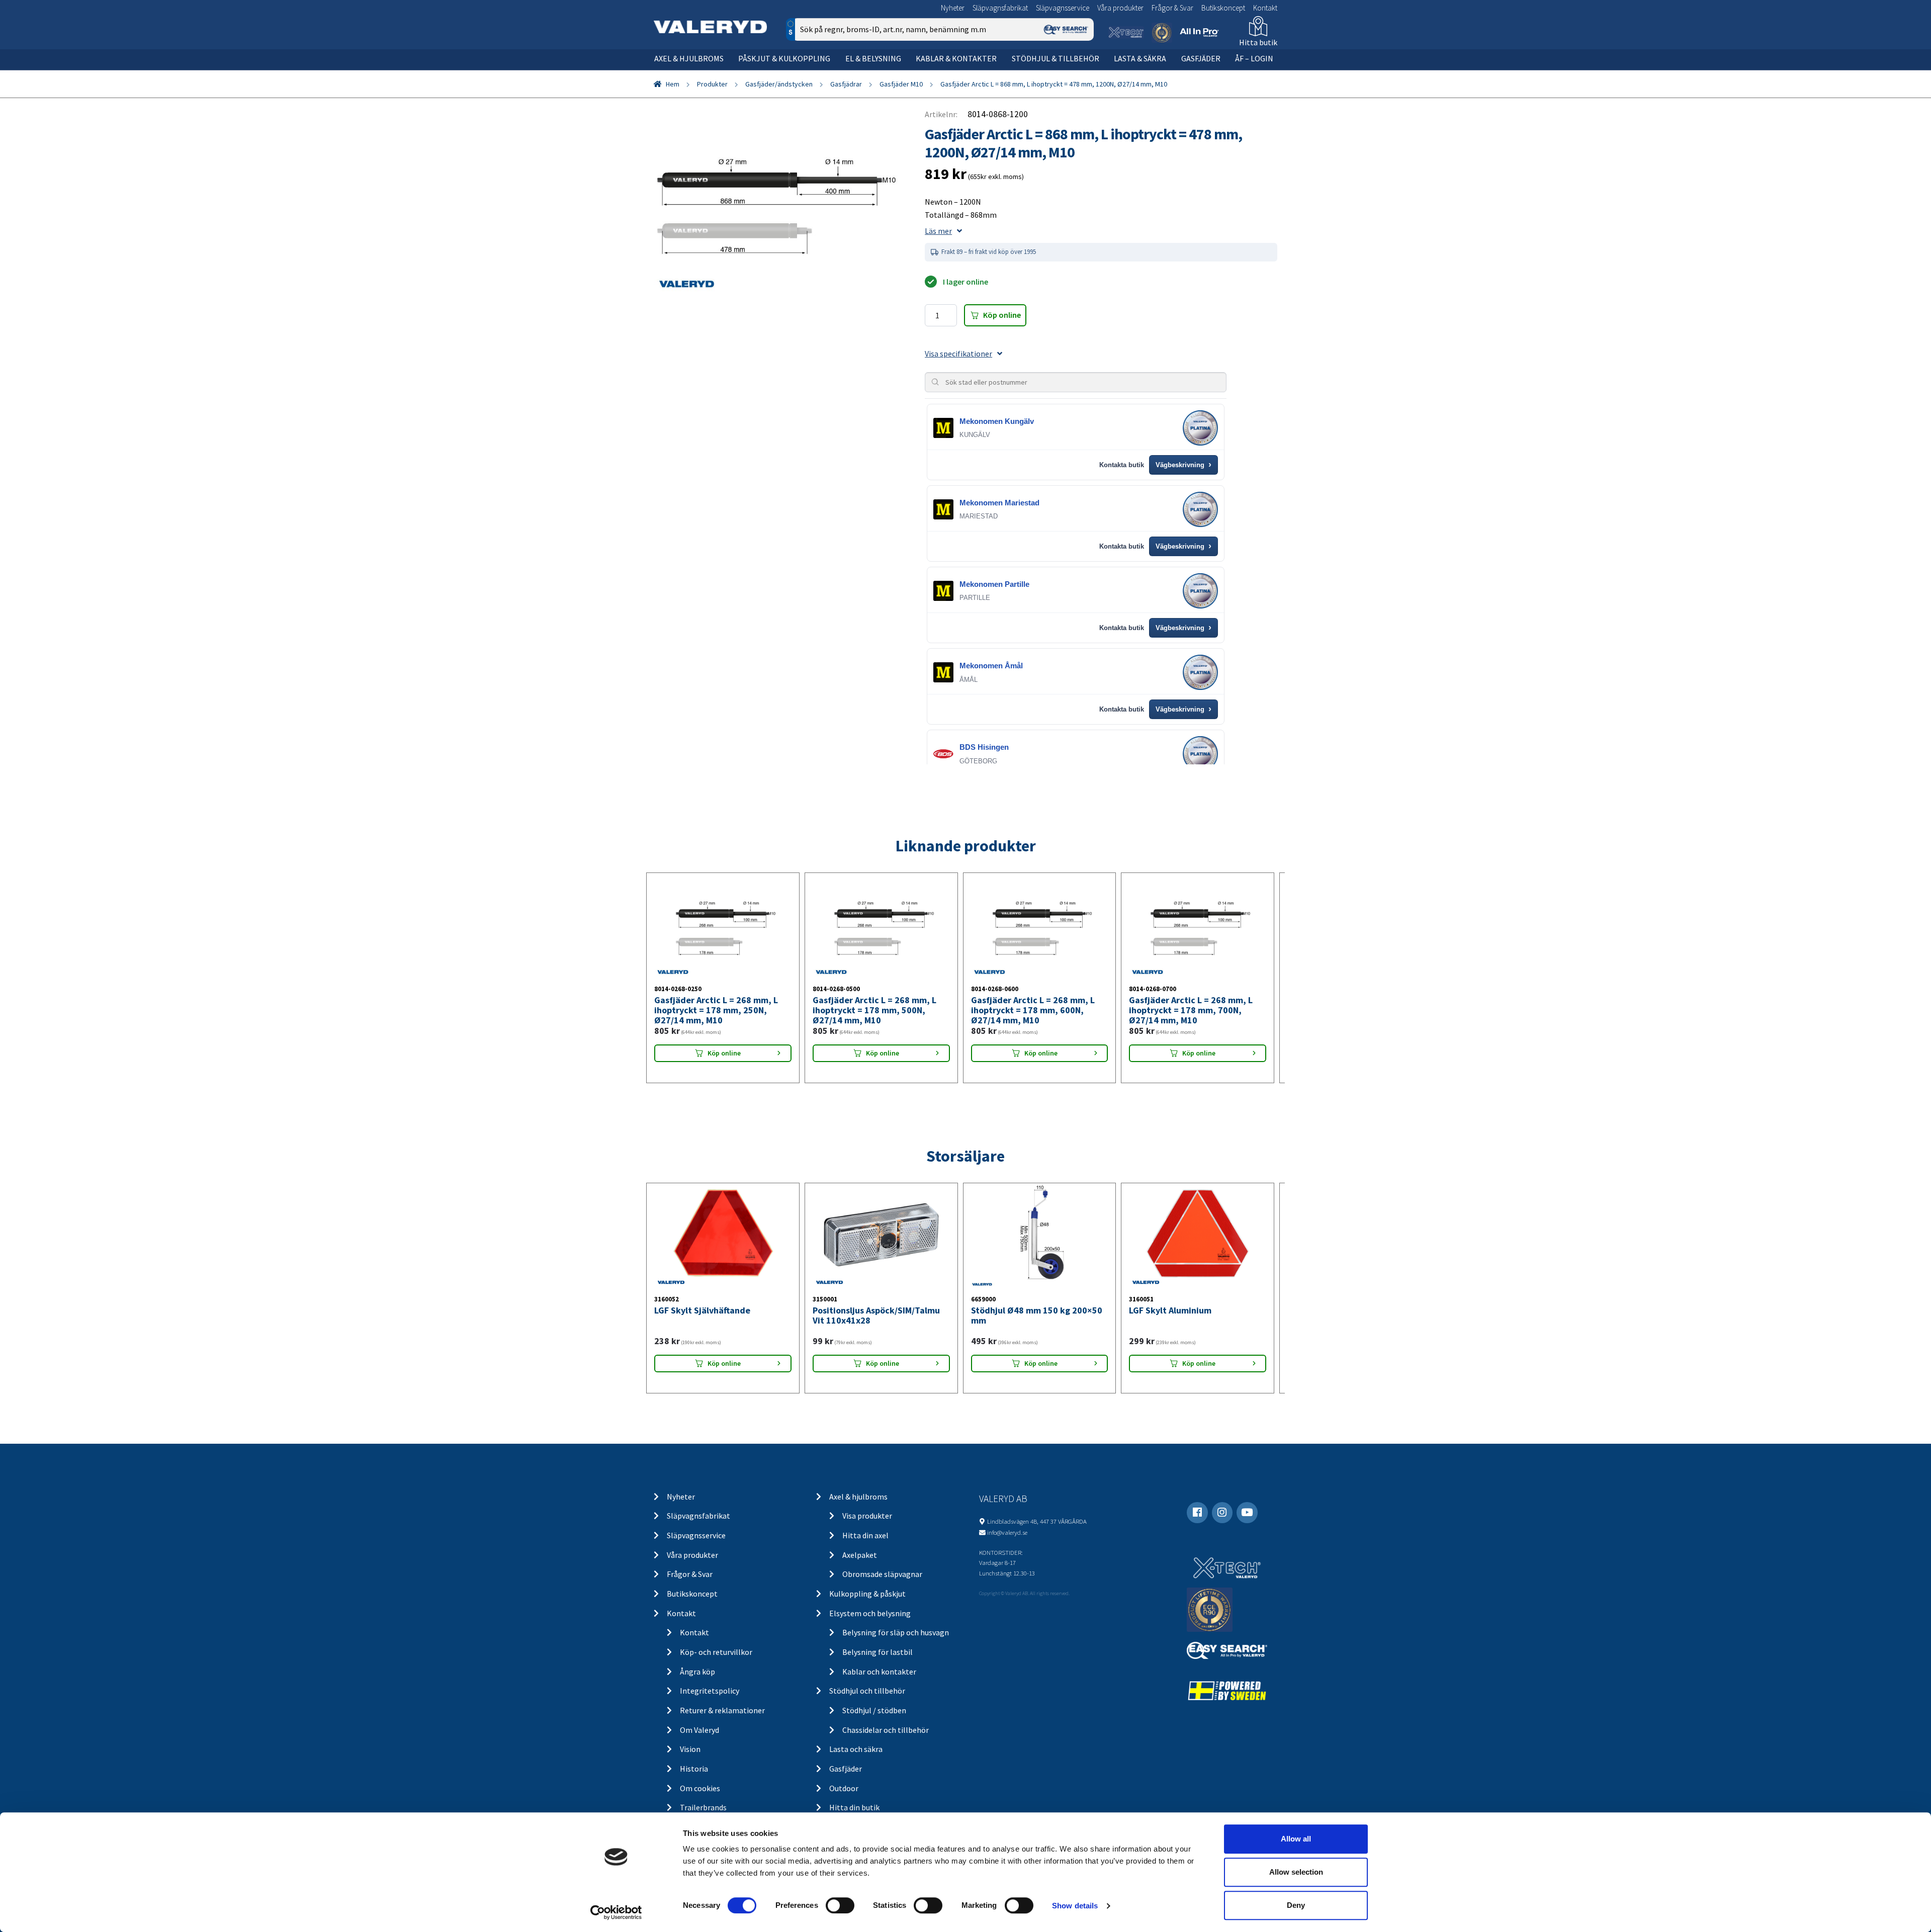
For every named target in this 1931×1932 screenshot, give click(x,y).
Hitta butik (1258, 42)
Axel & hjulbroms (689, 58)
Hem (673, 84)
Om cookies (700, 1788)
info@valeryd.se (1007, 1532)
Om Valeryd (699, 1730)
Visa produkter (867, 1516)
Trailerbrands (703, 1807)
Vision (690, 1749)
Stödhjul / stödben (874, 1710)
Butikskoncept (1223, 8)
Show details (1075, 1906)
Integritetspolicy (710, 1691)
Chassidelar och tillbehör (886, 1730)
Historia (694, 1769)
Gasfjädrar (846, 84)
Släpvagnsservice (1063, 8)
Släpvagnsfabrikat (1000, 8)
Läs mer (938, 231)
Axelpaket (860, 1555)
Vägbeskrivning (1183, 465)
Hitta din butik (854, 1807)
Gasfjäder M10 (901, 84)
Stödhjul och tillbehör (867, 1691)
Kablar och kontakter (879, 1672)
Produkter (712, 84)
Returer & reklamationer (722, 1710)
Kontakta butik (1122, 465)
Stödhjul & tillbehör (1056, 58)
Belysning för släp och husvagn (896, 1632)
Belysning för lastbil (877, 1652)
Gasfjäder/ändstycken (779, 84)
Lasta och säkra (856, 1749)
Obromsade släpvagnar (882, 1574)
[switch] (840, 1905)
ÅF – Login (1254, 58)
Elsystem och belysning (870, 1613)
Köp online (1002, 315)
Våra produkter (1120, 8)
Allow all (1296, 1839)
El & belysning (873, 58)
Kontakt (1265, 8)
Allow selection (1296, 1872)
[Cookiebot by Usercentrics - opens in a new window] (616, 1912)
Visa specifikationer (958, 354)
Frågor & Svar (1172, 8)
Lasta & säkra (1140, 58)
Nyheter (953, 8)
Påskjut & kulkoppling (784, 58)
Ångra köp (697, 1672)
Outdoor (844, 1788)
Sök (1078, 72)
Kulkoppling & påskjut (867, 1594)
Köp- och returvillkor (716, 1652)
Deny (1296, 1905)
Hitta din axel (865, 1535)
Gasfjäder (1201, 58)
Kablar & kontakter (956, 58)
